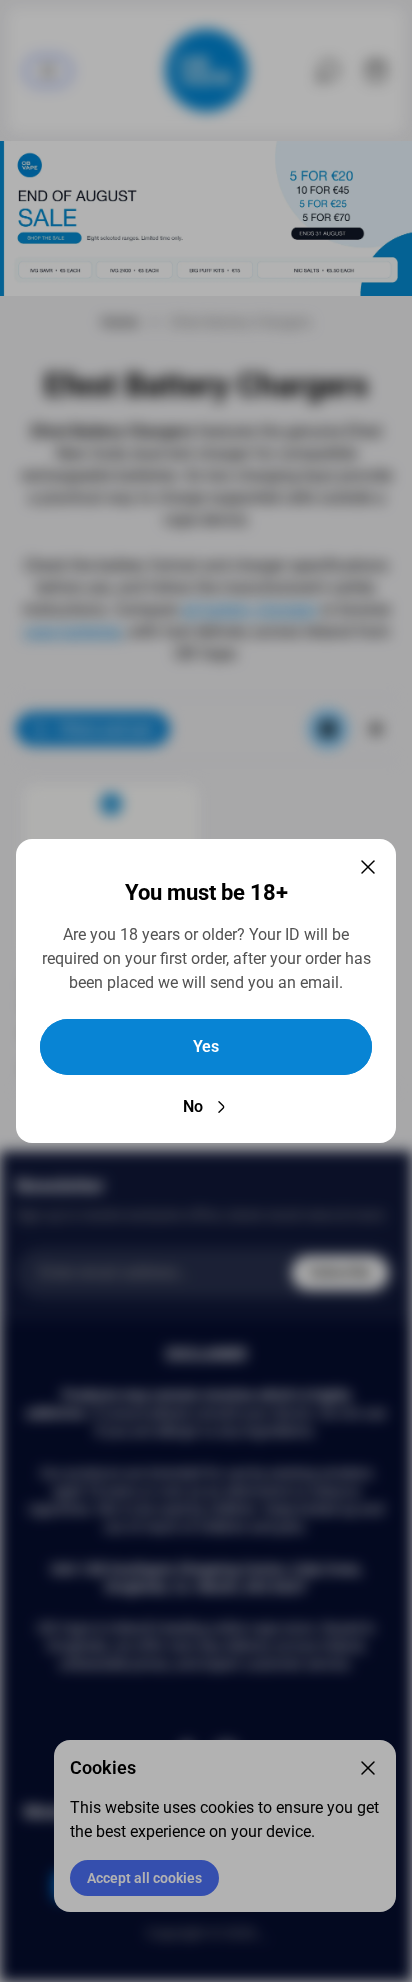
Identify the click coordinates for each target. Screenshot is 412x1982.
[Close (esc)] (368, 867)
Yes (206, 1046)
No (193, 1106)
